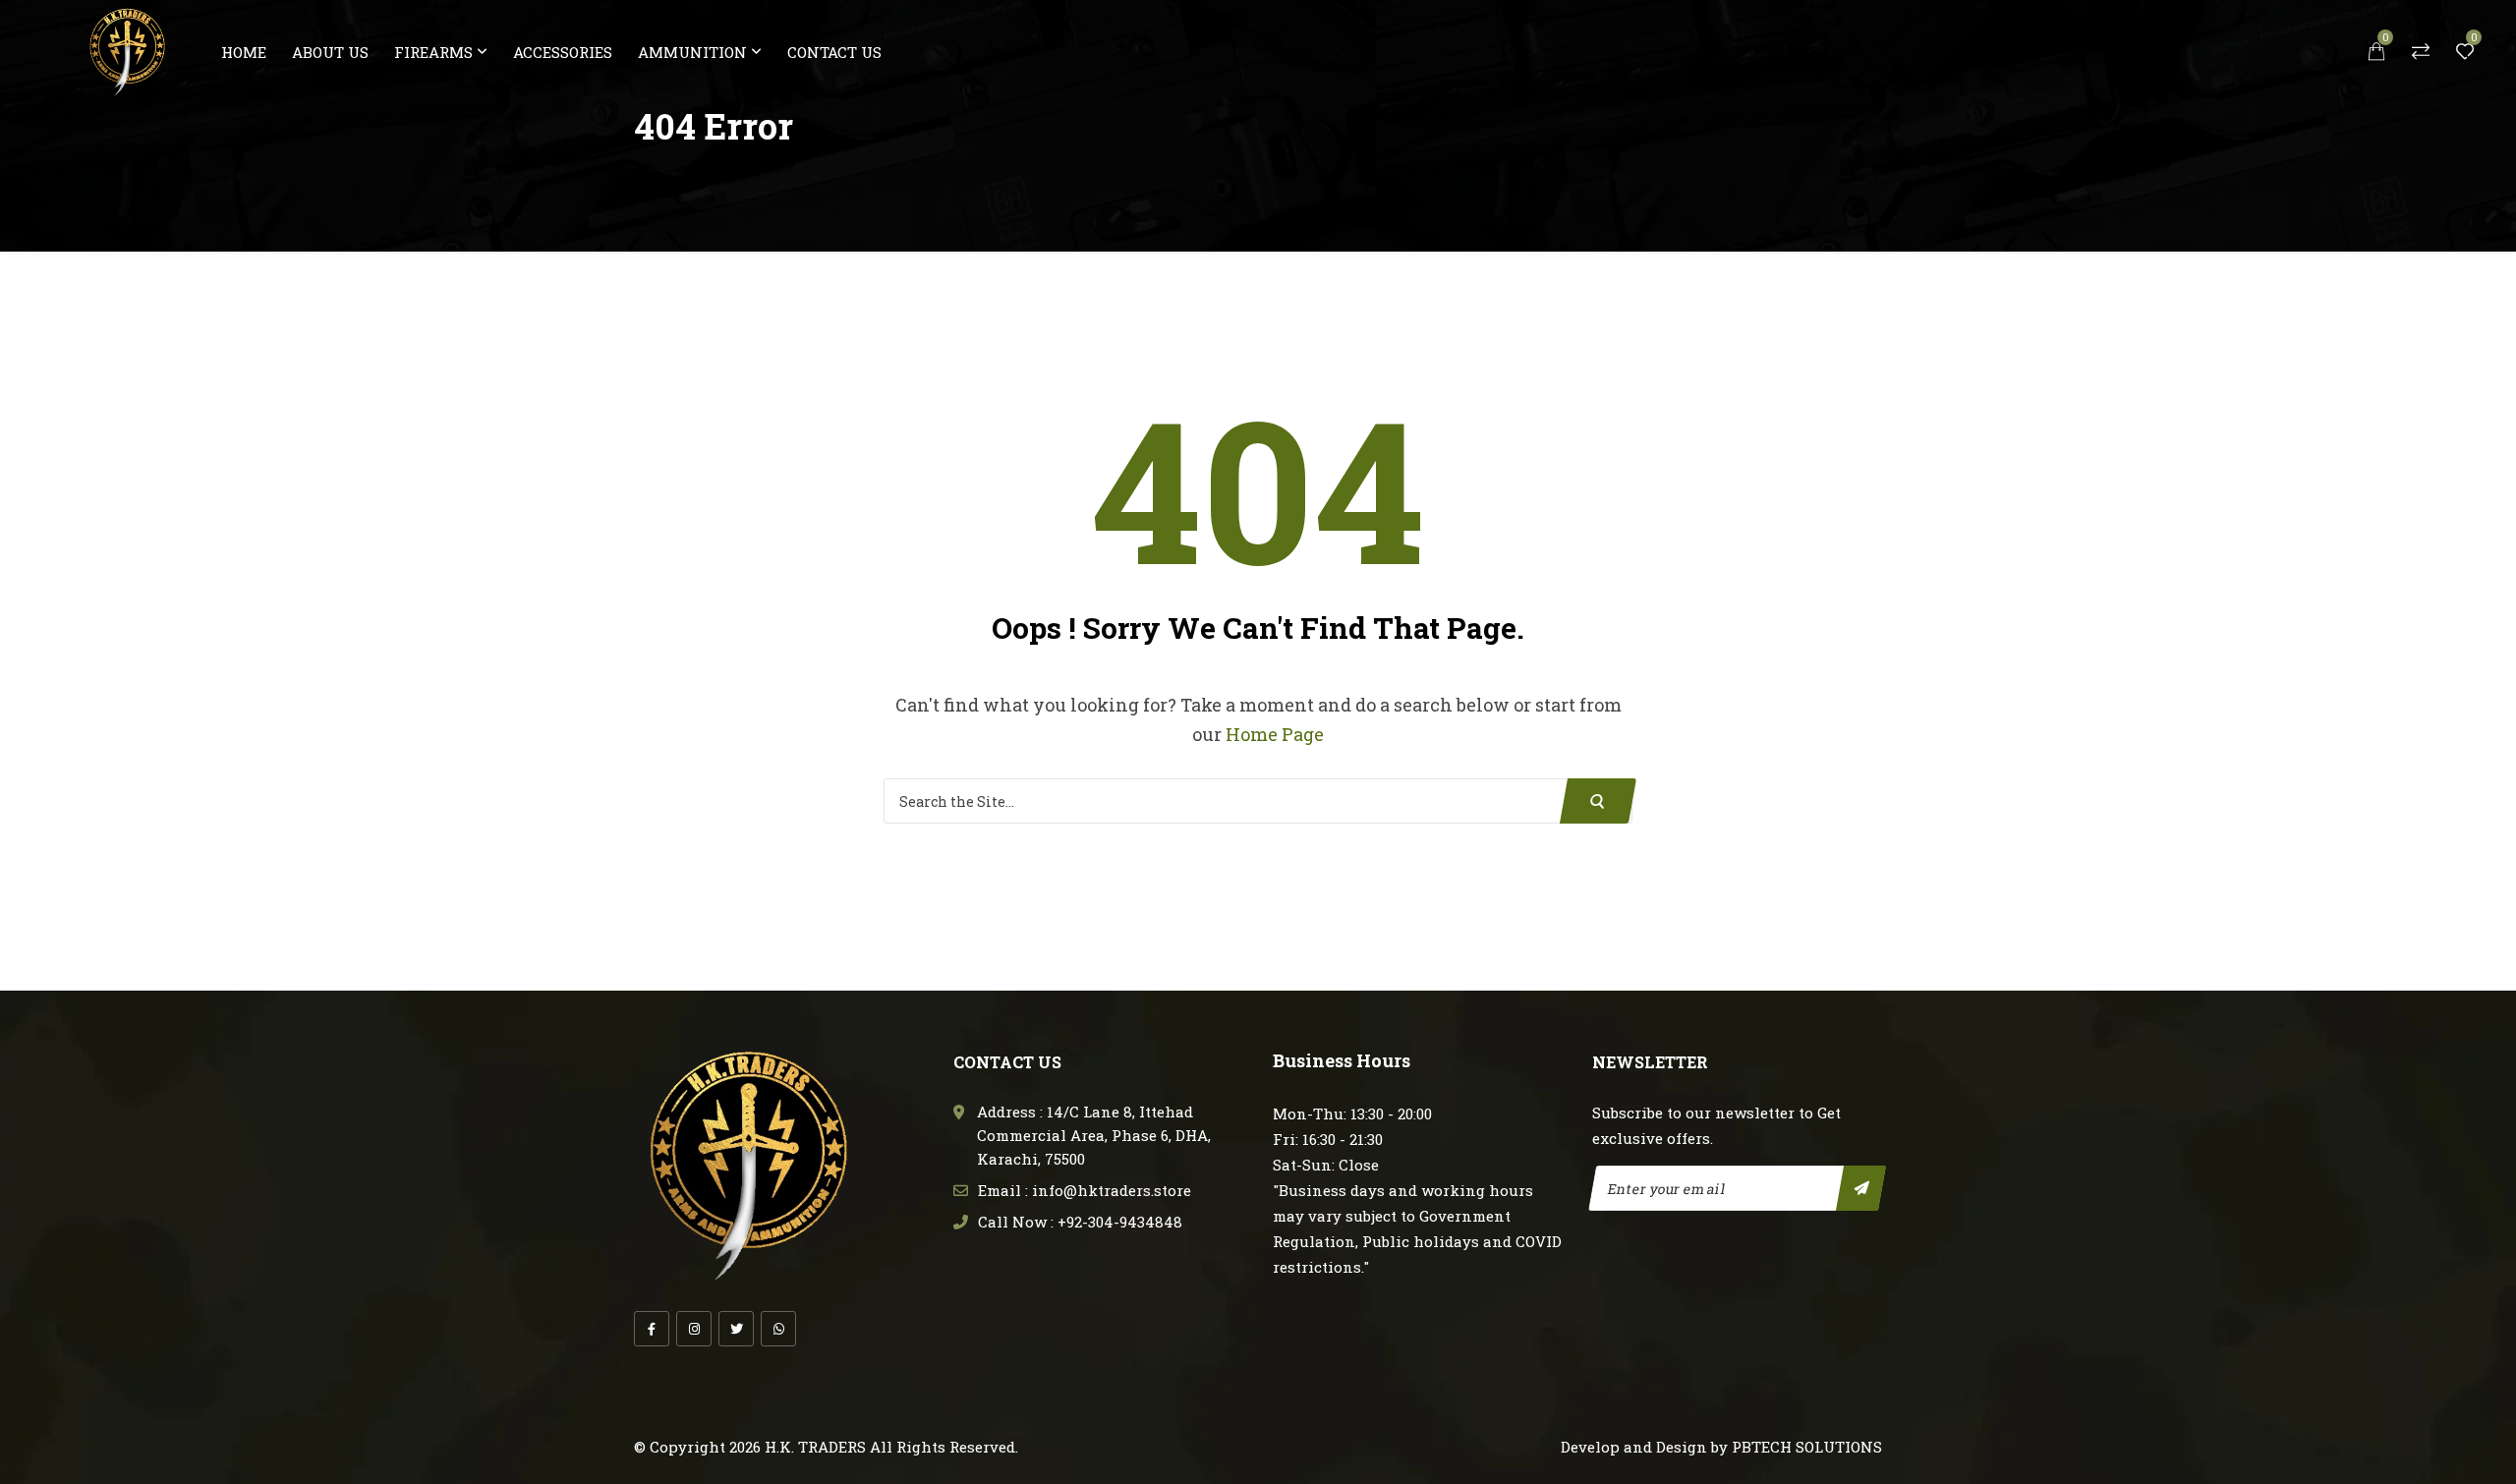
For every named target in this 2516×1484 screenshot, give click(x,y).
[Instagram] (694, 1329)
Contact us (834, 52)
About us (330, 52)
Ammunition (692, 52)
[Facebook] (652, 1329)
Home (244, 52)
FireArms (433, 52)
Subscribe (1861, 1188)
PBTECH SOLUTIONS (1807, 1447)
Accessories (563, 52)
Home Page (1275, 734)
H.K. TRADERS (815, 1447)
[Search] (1598, 801)
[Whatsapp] (778, 1329)
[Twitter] (736, 1329)
